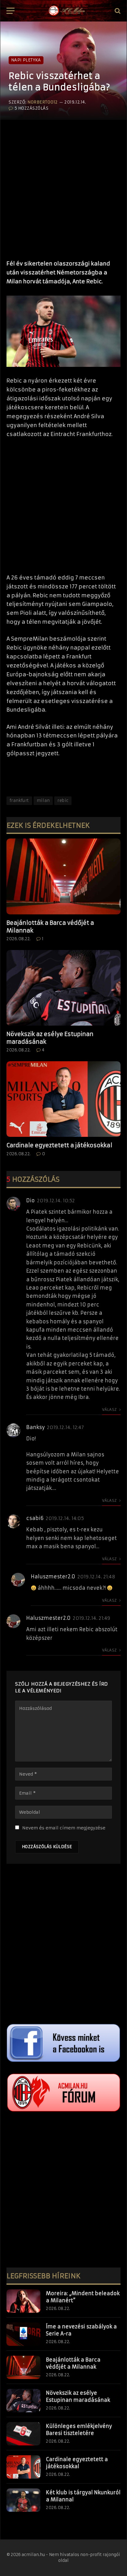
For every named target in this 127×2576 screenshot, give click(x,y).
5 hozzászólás (31, 108)
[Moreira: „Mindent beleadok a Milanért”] (23, 2301)
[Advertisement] (63, 187)
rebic (63, 801)
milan (43, 801)
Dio (31, 1200)
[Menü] (10, 11)
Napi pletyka (26, 60)
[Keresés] (117, 11)
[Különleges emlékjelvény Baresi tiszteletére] (23, 2434)
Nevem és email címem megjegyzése (64, 1828)
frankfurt (19, 801)
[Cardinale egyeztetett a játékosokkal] (63, 1099)
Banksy (35, 1427)
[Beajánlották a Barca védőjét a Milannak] (63, 876)
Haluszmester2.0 (53, 1577)
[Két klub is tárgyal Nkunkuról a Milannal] (23, 2500)
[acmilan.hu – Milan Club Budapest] (66, 11)
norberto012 (43, 102)
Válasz (110, 1410)
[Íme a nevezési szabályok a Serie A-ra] (23, 2334)
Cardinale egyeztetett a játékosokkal (59, 1145)
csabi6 (35, 1518)
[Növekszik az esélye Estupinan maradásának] (63, 988)
